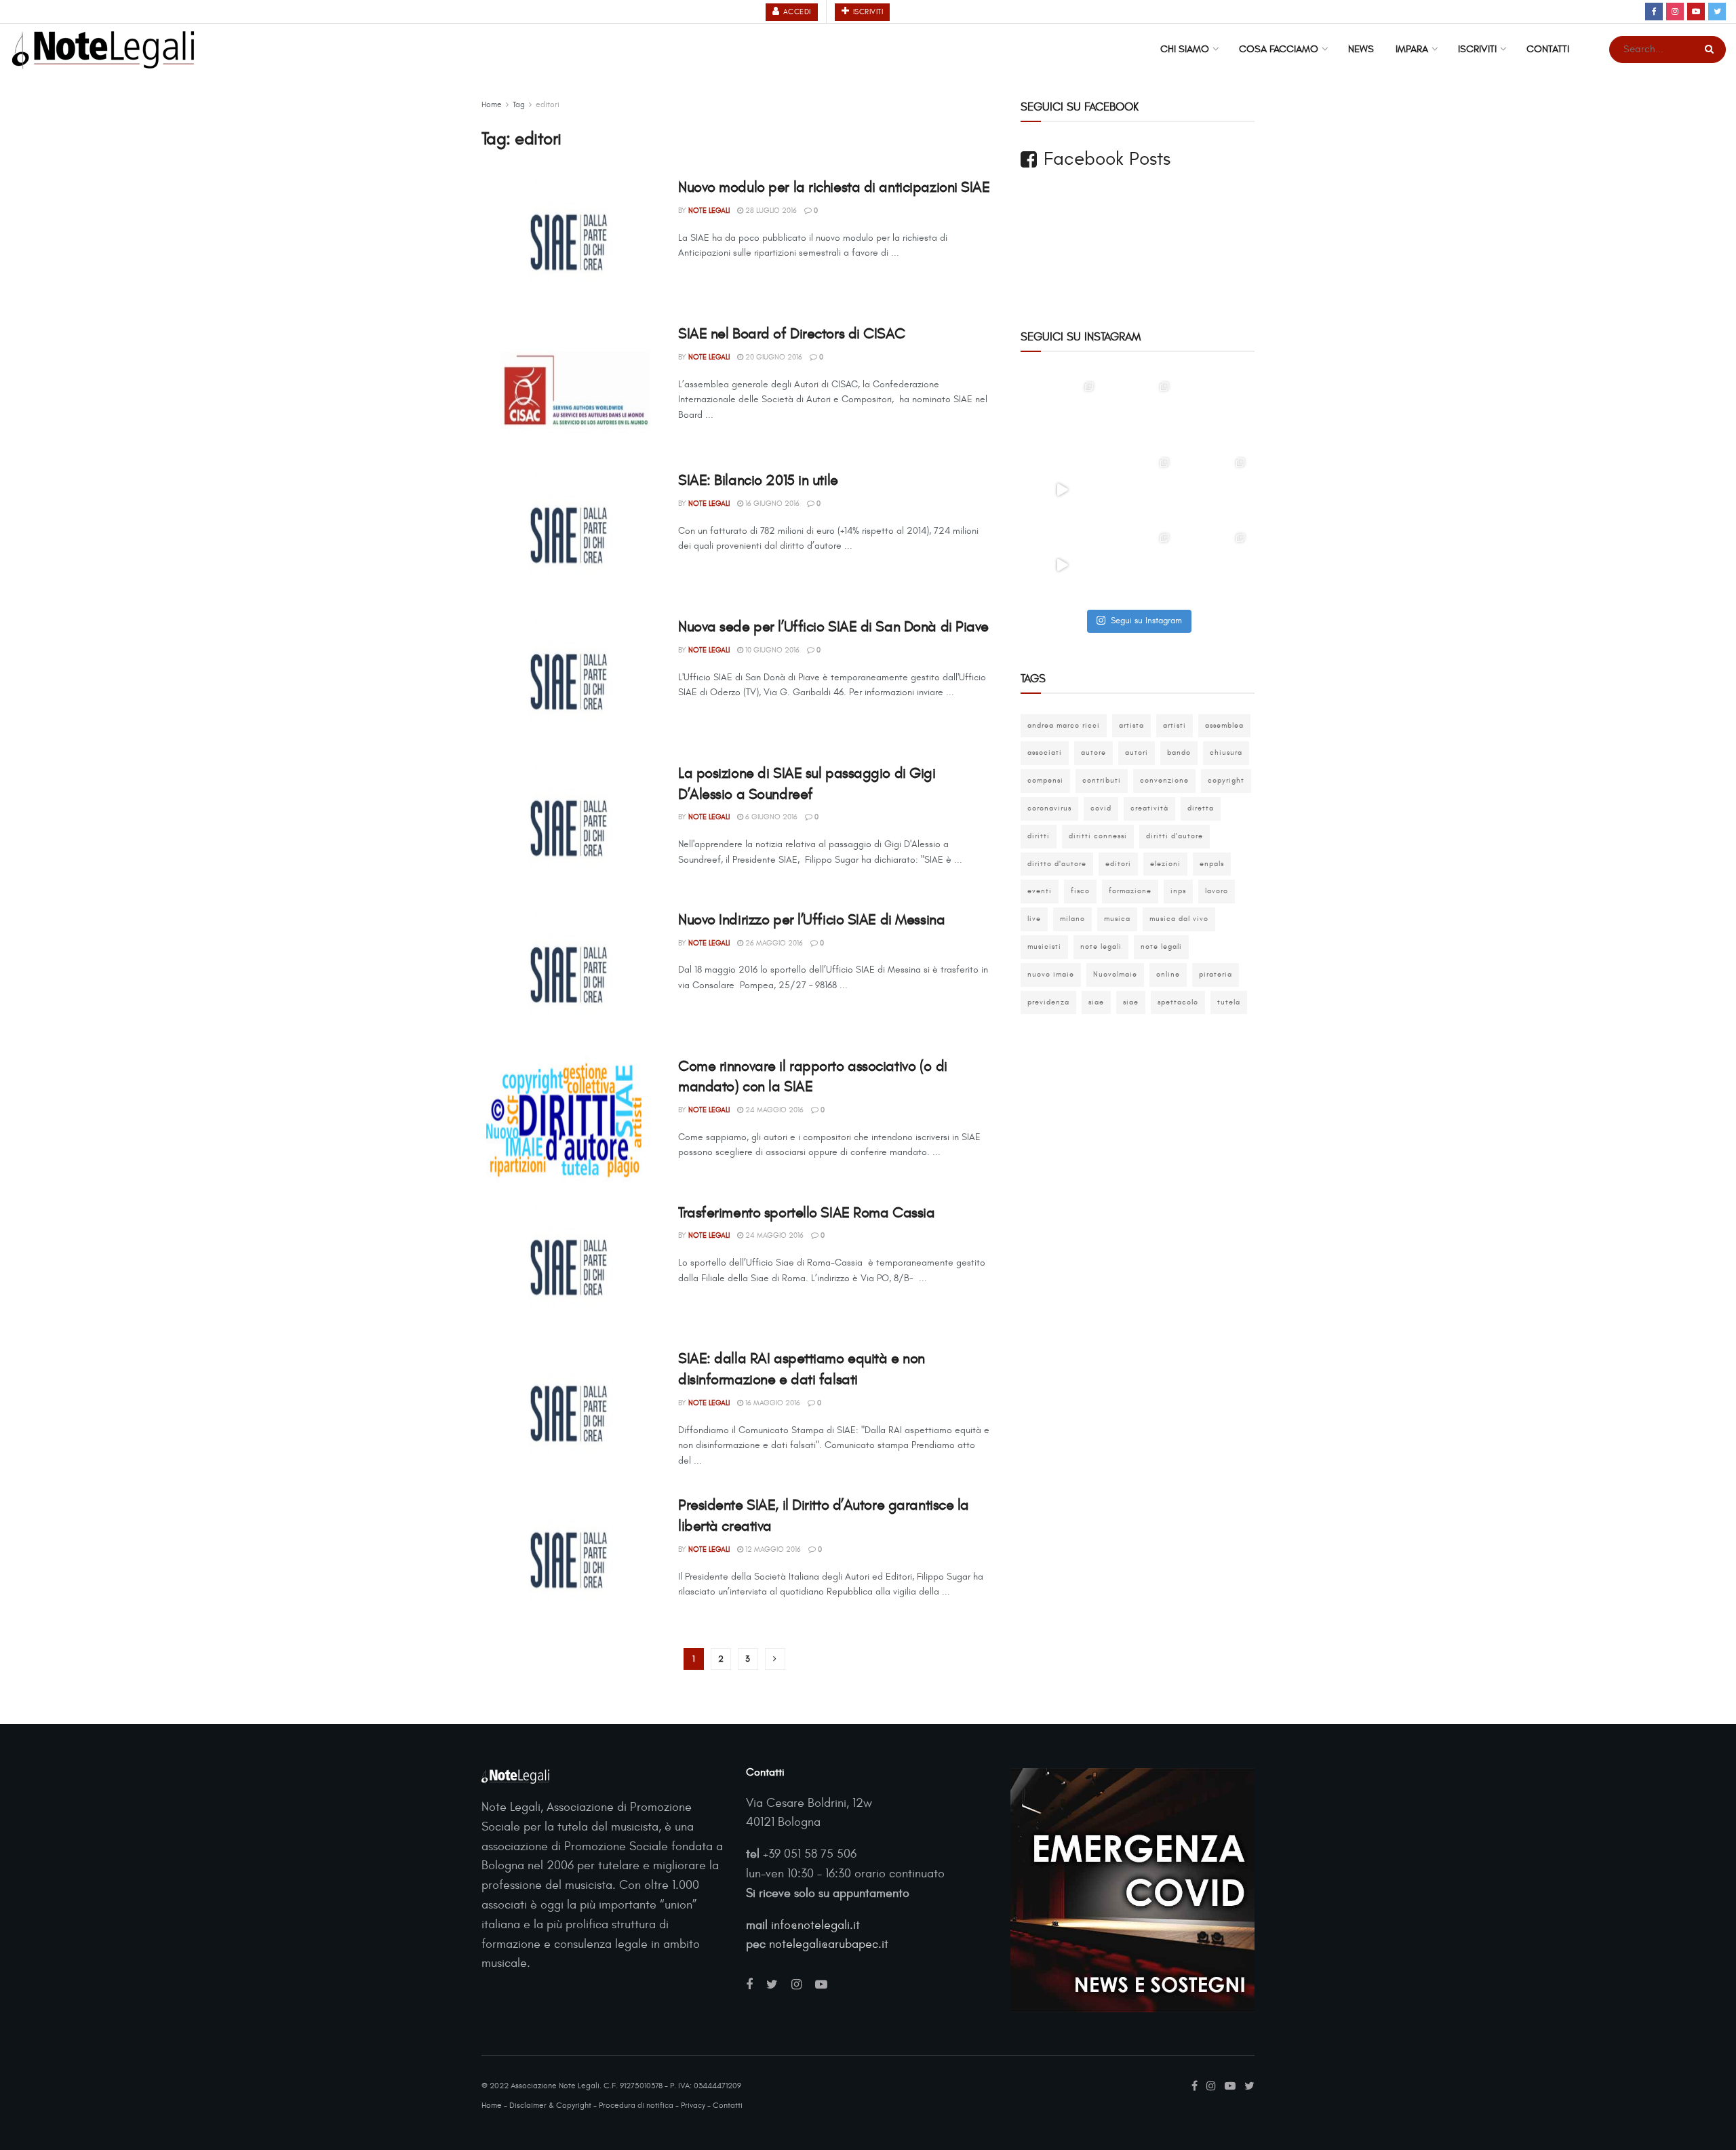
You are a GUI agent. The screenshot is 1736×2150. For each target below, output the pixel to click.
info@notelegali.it (815, 1925)
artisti (1175, 725)
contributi (1102, 780)
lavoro (1217, 891)
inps (1178, 891)
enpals (1212, 864)
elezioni (1165, 864)
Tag (519, 104)
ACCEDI (796, 12)
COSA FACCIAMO (1279, 49)
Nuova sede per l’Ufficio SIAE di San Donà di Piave (833, 627)
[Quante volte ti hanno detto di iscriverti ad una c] (1213, 565)
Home (492, 104)
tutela (1229, 1002)
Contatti (1548, 49)
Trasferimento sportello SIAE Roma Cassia (806, 1213)
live (1034, 919)
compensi (1045, 780)
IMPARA (1412, 49)
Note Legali (709, 211)
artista (1131, 725)
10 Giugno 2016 (771, 650)
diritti (1039, 836)
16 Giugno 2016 (771, 504)
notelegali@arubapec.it (829, 1944)
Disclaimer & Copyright (550, 2105)
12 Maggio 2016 (772, 1549)
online (1168, 974)
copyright (1226, 780)
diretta (1201, 808)
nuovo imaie (1051, 974)
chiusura (1226, 752)
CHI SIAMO (1185, 49)
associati (1045, 752)
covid (1101, 808)
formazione (1130, 891)
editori (548, 104)
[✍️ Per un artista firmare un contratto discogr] (1062, 414)
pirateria (1216, 974)
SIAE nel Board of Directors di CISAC (791, 334)
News (1361, 49)
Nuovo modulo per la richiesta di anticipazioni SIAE (834, 187)
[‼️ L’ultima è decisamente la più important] (1138, 565)
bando (1179, 752)
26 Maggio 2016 (773, 943)
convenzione (1164, 780)
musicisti (1044, 946)
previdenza (1048, 1002)
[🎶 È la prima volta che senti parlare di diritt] (1138, 490)
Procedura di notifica (636, 2105)
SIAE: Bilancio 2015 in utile (758, 480)
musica (1117, 919)
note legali (1101, 946)
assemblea (1224, 725)
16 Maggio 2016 (772, 1403)
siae (1096, 1002)
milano (1072, 919)
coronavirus (1049, 808)
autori (1137, 752)
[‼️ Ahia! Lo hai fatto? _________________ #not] (1062, 565)
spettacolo (1178, 1002)
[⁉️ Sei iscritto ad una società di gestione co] (1062, 490)
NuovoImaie (1115, 974)
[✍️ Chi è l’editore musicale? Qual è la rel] (1213, 490)
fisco (1080, 891)
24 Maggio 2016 (773, 1110)
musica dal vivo (1179, 919)
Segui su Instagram (1146, 621)
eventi (1040, 891)
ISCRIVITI (867, 12)
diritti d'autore (1175, 836)
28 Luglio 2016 (770, 211)
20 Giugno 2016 (773, 357)
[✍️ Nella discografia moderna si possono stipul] (1138, 414)
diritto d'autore (1057, 864)
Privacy (693, 2105)
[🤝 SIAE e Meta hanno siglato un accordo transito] (1213, 414)
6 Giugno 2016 (770, 817)
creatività (1149, 808)
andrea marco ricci (1064, 725)
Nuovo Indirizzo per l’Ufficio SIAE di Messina (811, 920)
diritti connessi (1098, 836)
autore (1093, 752)
